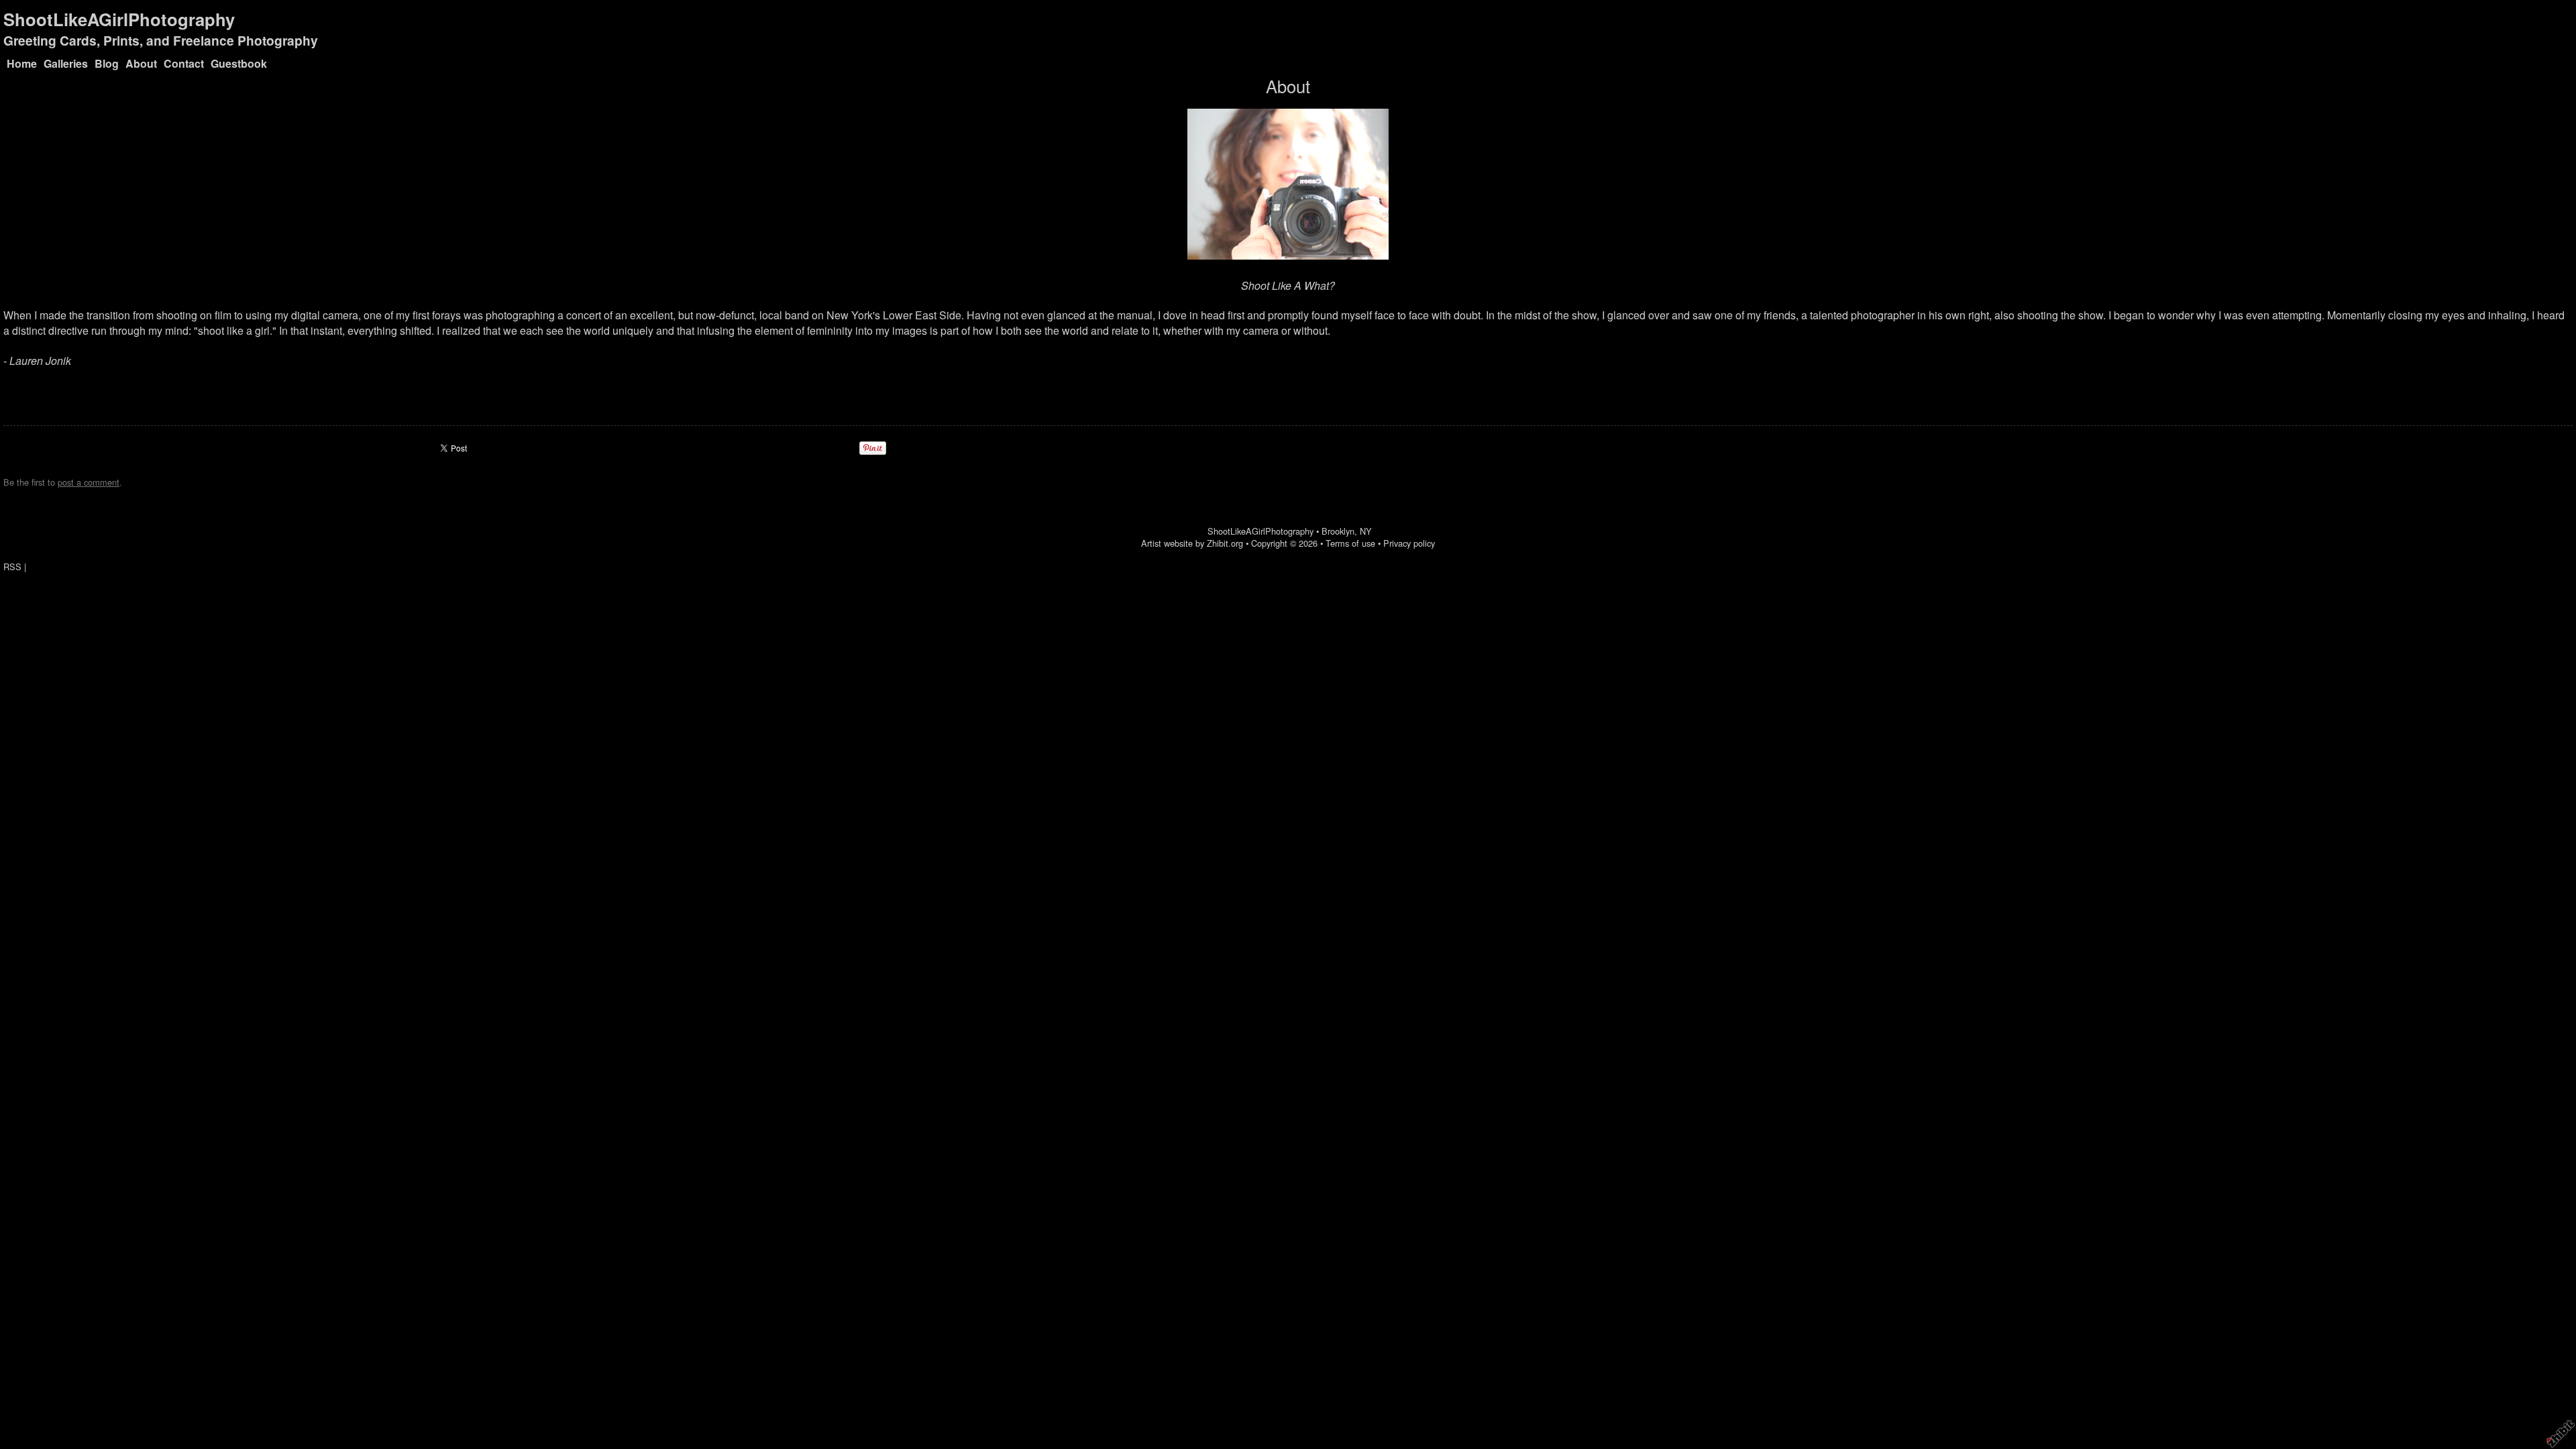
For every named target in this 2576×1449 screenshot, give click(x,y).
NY (1366, 531)
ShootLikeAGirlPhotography (119, 19)
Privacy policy (1409, 543)
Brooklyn (1338, 531)
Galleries (66, 63)
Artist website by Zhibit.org (1192, 543)
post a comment (89, 482)
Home (22, 63)
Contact (184, 63)
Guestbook (239, 63)
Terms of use (1350, 543)
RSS (12, 567)
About (141, 63)
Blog (107, 63)
